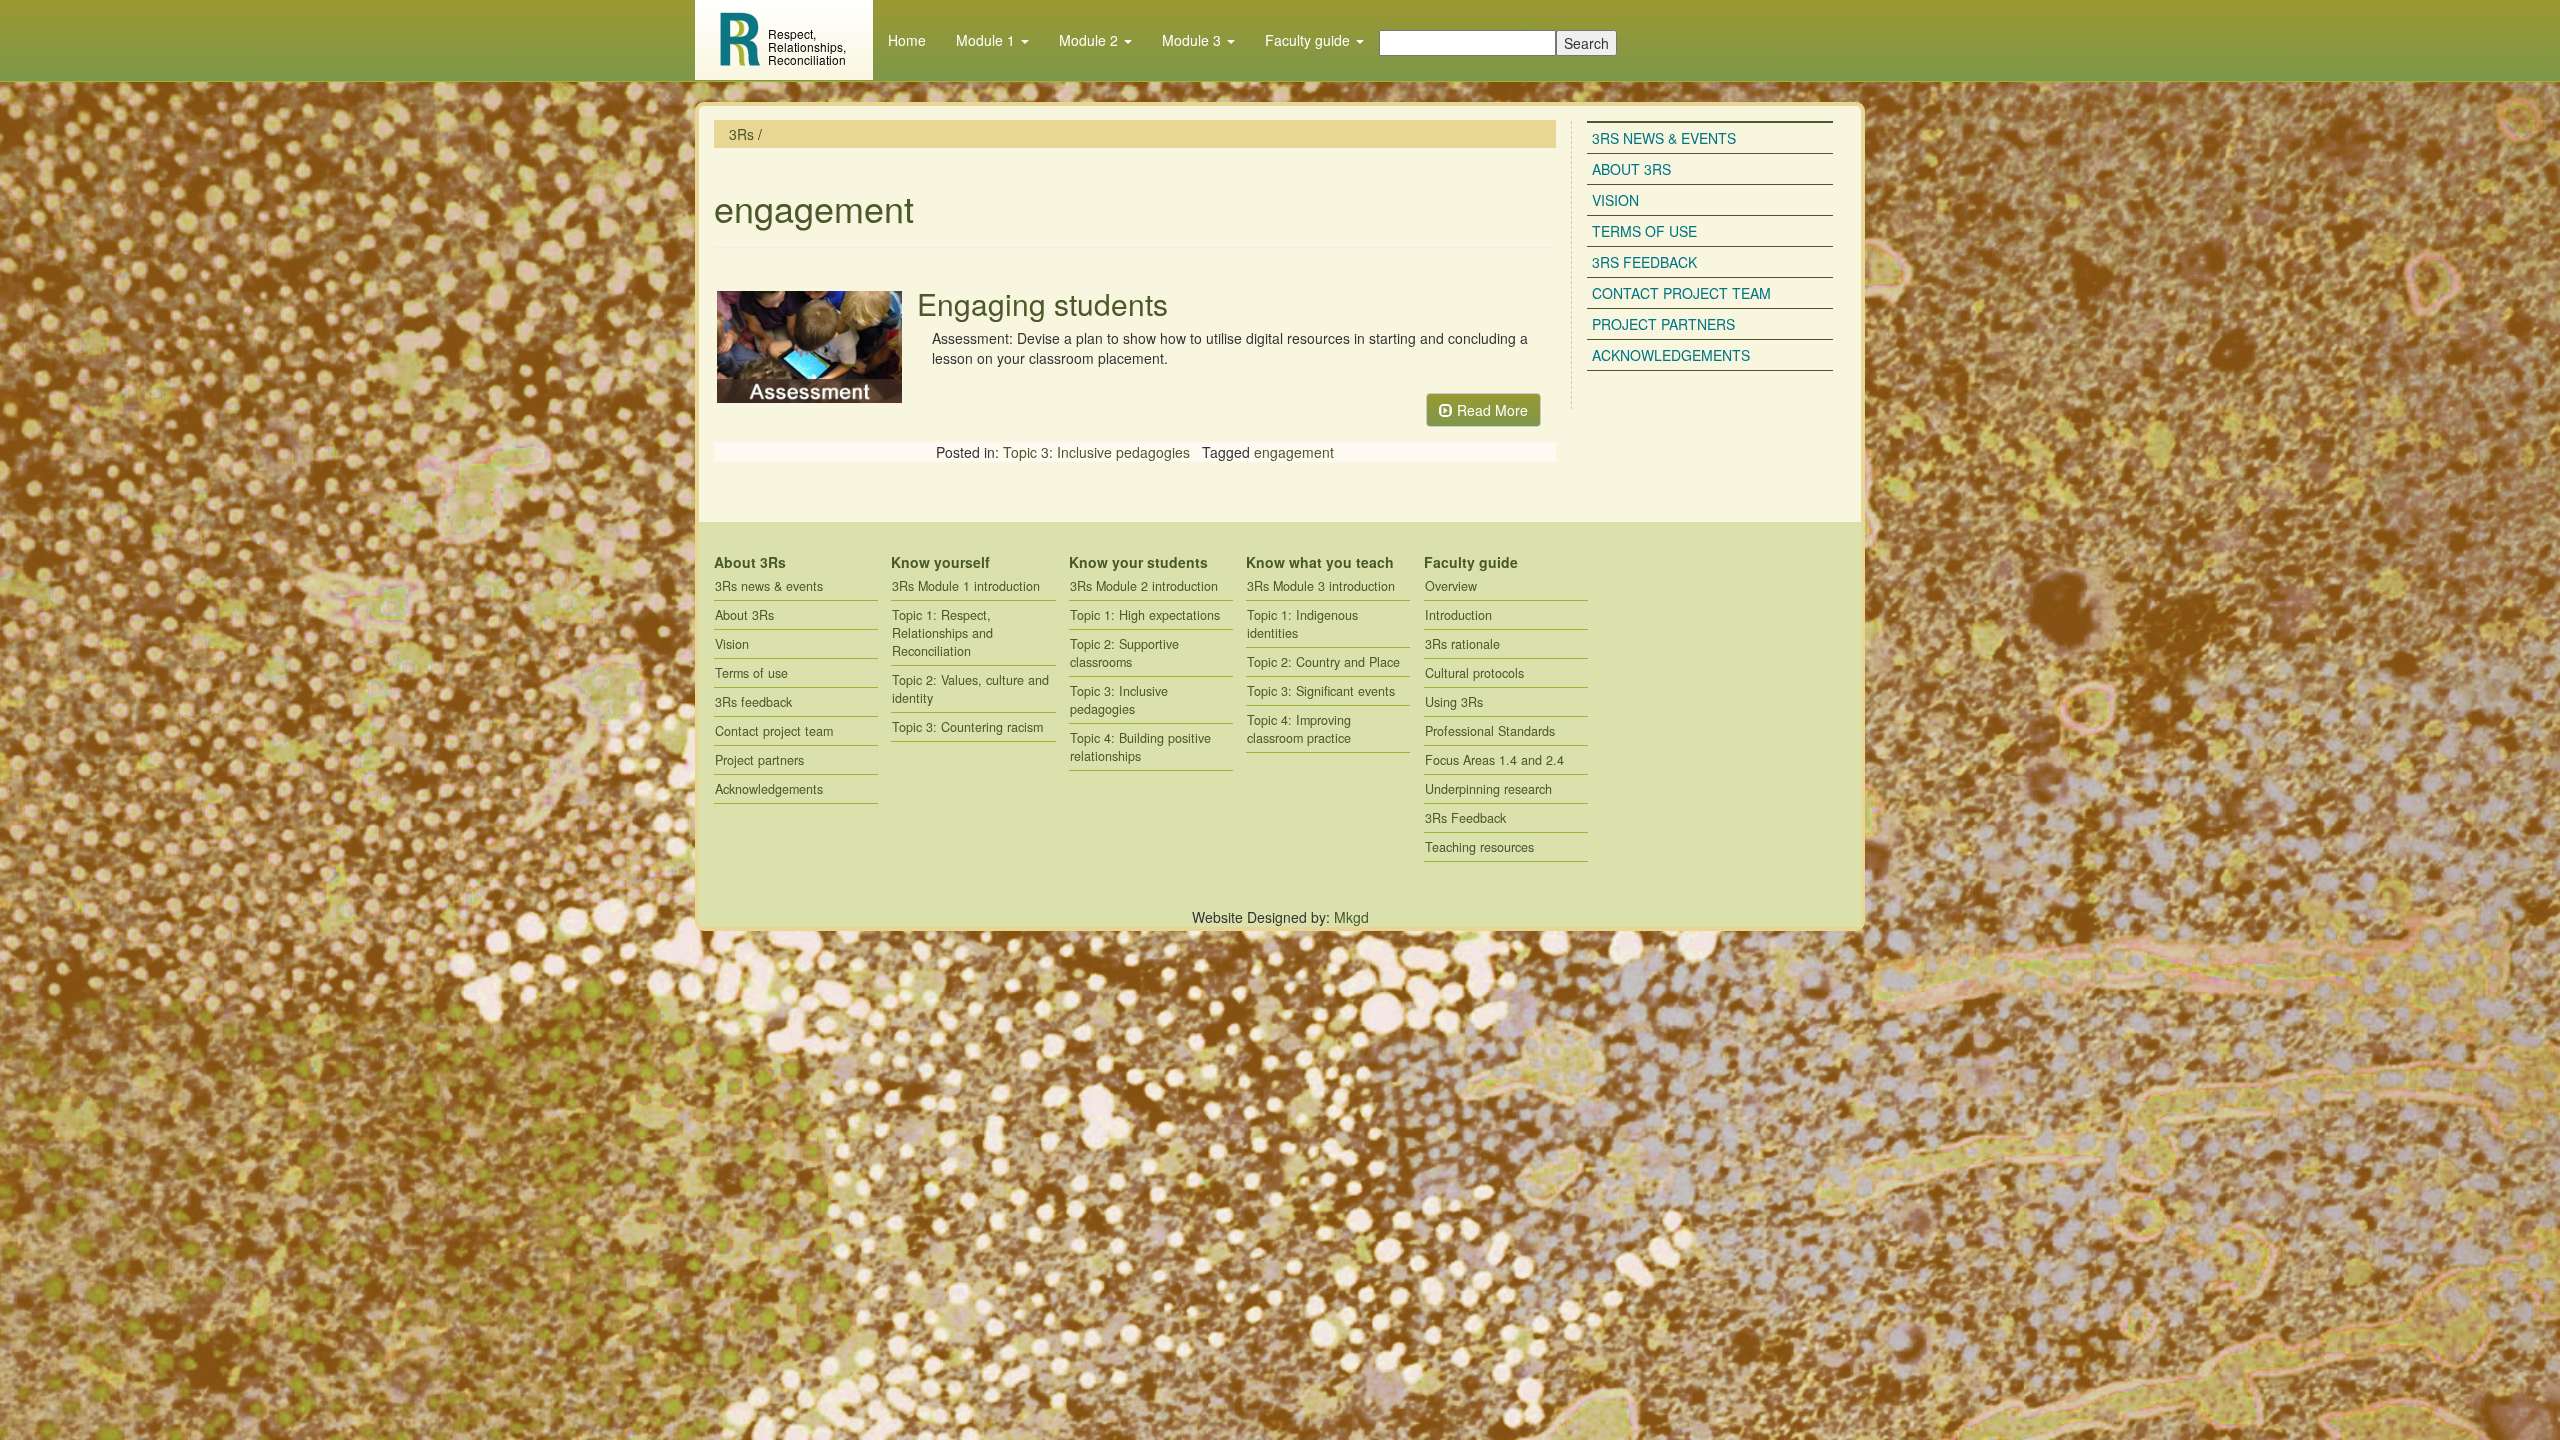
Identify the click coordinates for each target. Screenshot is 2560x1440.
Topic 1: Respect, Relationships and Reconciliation (942, 633)
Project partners (1663, 324)
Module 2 (1090, 40)
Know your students (1138, 562)
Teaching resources (1479, 847)
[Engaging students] (808, 347)
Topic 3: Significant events (1321, 691)
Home (907, 40)
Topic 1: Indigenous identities (1302, 624)
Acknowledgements (1671, 355)
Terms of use (1644, 231)
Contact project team (1681, 293)
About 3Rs (1631, 169)
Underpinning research (1488, 789)
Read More (1490, 410)
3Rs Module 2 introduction (1144, 586)
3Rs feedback (1644, 262)
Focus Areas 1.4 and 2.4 (1494, 760)
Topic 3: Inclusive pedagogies (1096, 452)
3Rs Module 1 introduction (966, 586)
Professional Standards (1490, 731)
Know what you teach (1320, 562)
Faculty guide (1309, 40)
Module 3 (1193, 40)
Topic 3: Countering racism (967, 727)
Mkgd (1351, 917)
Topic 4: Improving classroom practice (1299, 729)
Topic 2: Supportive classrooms (1124, 653)
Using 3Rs (1454, 702)
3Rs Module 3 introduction (1321, 586)
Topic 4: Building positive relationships (1140, 747)
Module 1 (987, 40)
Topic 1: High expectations (1145, 615)
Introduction (1458, 615)
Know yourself (940, 562)
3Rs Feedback (1465, 818)
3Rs (741, 134)
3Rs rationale (1462, 644)
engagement (1294, 452)
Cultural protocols (1474, 673)
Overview (1451, 586)
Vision (1615, 200)
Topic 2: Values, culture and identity (970, 689)
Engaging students (1042, 303)
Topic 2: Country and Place (1323, 662)
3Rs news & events (1664, 138)
